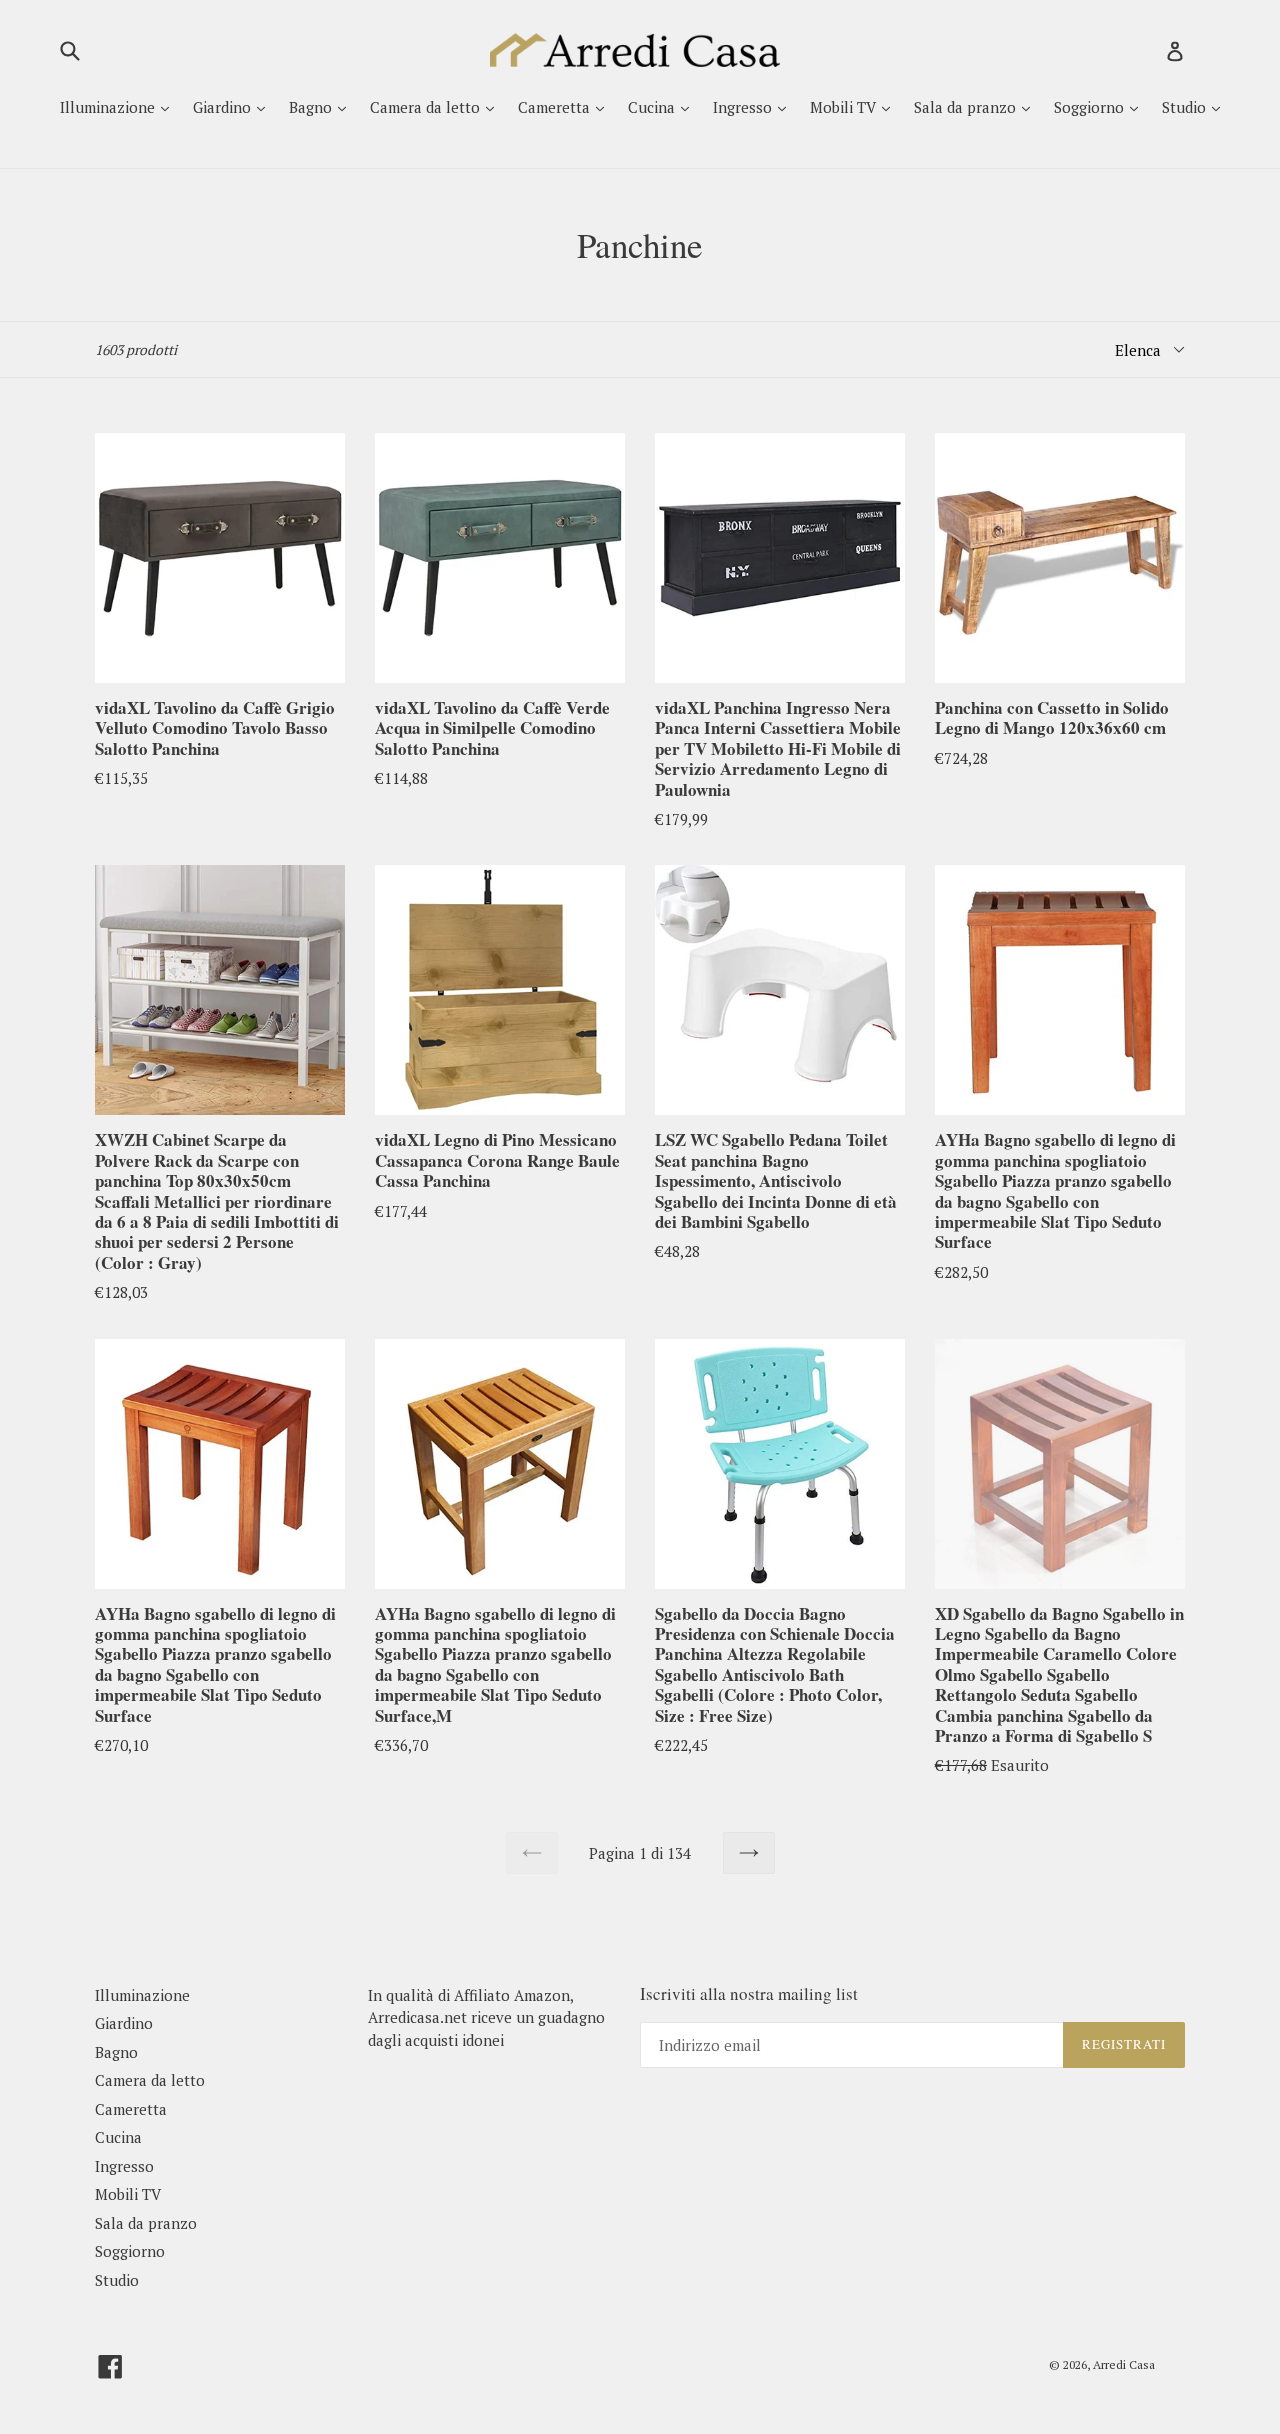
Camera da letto (427, 107)
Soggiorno (1091, 107)
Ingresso (744, 107)
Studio (1186, 107)
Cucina (653, 107)
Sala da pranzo (967, 107)
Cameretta (556, 107)
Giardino (224, 107)
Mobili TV (845, 107)
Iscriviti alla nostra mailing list (749, 1994)
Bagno (312, 107)
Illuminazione (109, 107)
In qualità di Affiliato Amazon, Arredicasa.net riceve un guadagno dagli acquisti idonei (486, 2017)
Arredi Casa (1124, 2364)
